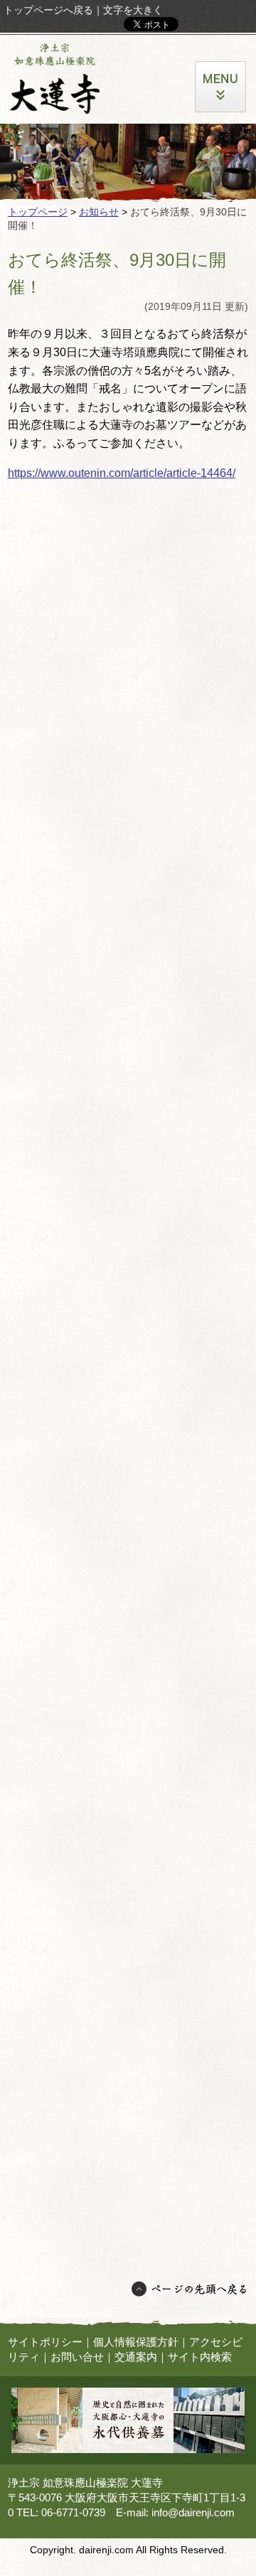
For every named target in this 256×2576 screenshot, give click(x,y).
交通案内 (136, 2357)
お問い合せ (77, 2357)
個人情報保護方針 (136, 2342)
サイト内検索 (200, 2357)
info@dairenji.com (193, 2512)
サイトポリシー (45, 2342)
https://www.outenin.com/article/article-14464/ (122, 473)
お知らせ (99, 212)
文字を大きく (133, 10)
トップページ (38, 212)
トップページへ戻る (48, 10)
